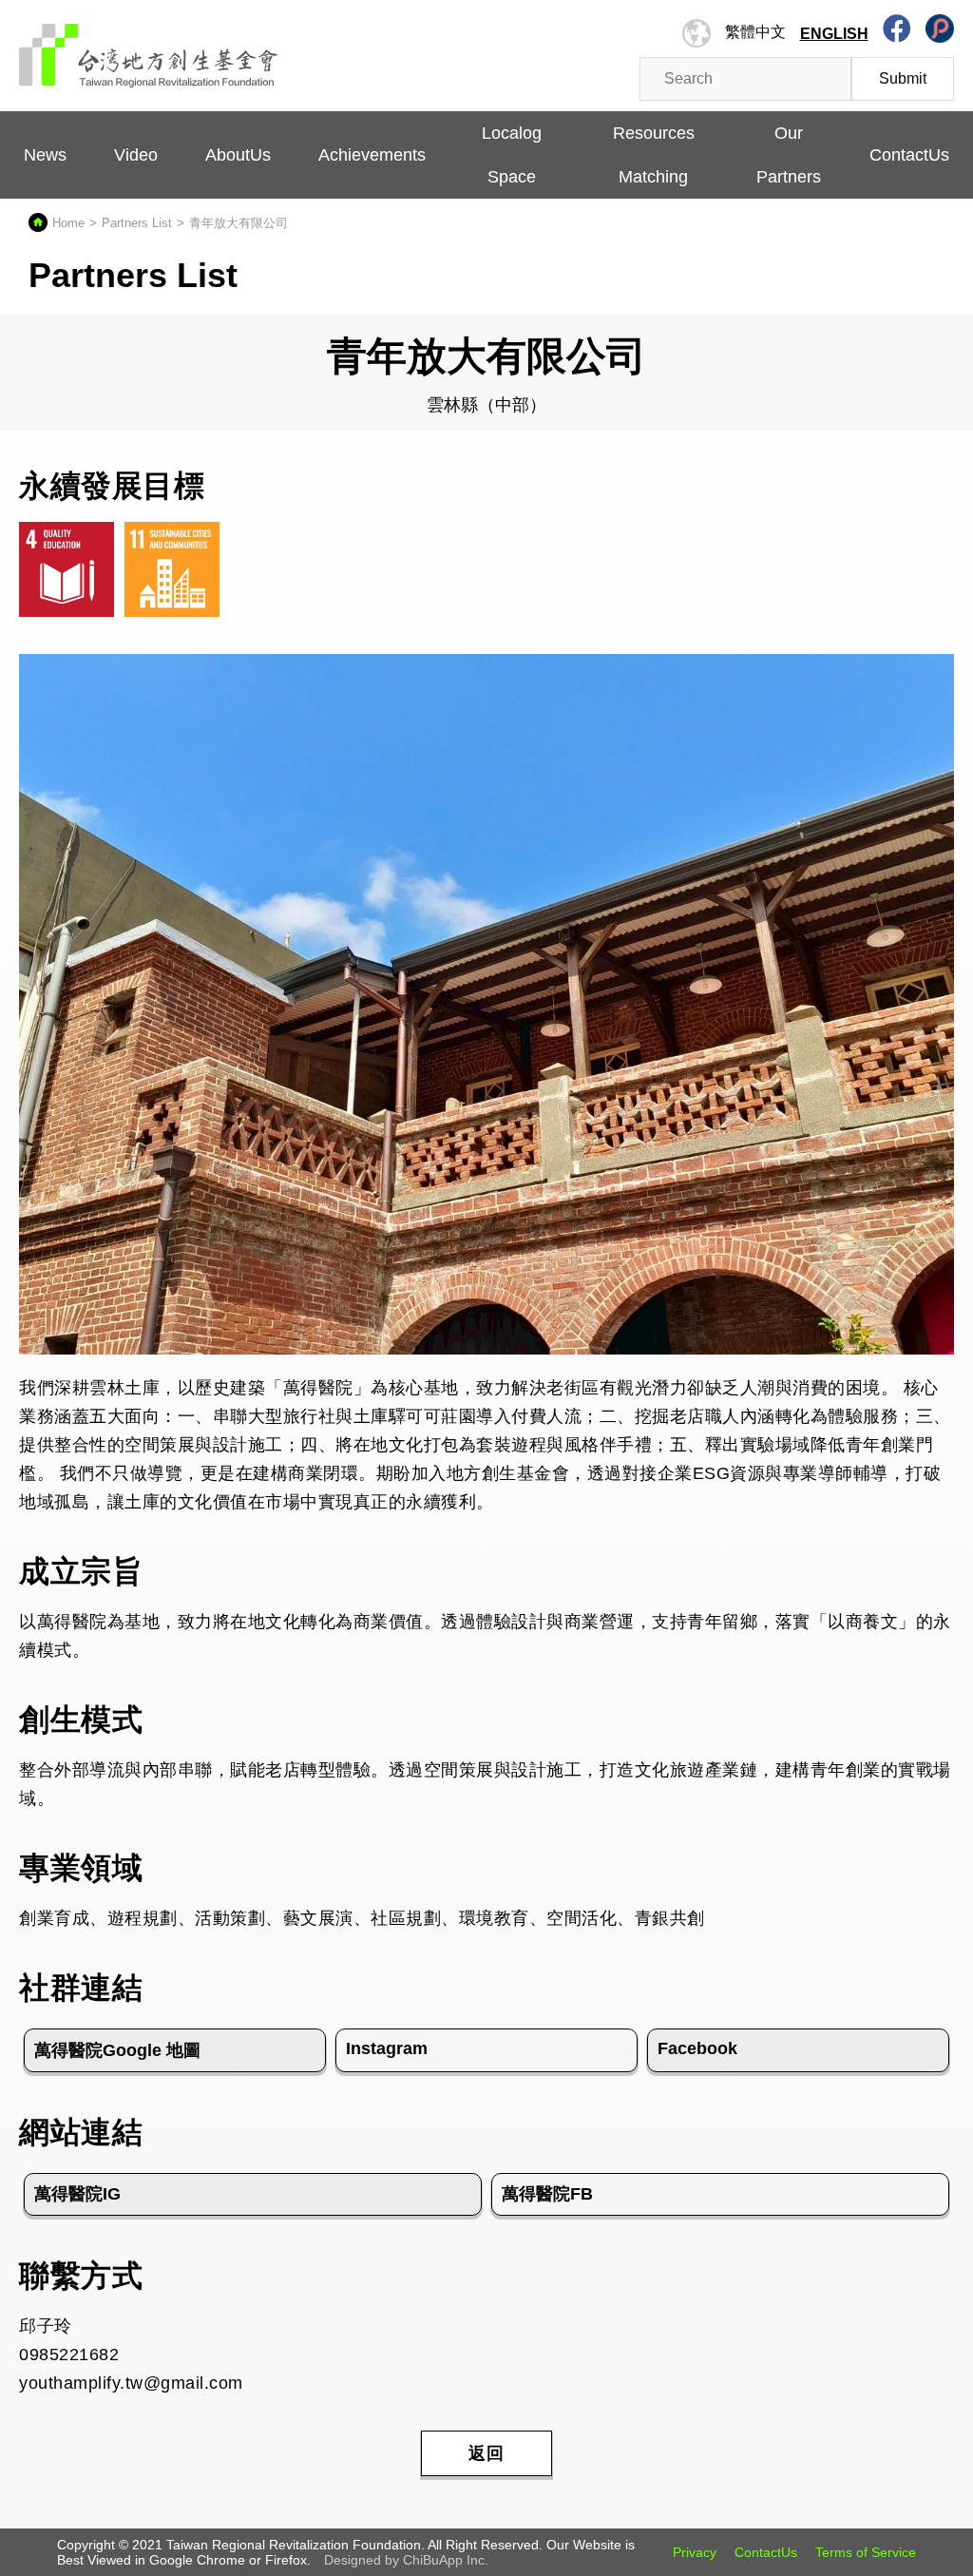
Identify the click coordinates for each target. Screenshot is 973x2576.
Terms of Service (866, 2552)
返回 (486, 2453)
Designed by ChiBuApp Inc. (406, 2560)
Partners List (137, 223)
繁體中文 (755, 32)
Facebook (697, 2048)
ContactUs (766, 2552)
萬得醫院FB (547, 2194)
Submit (903, 78)
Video (136, 155)
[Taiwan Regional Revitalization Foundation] (149, 46)
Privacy (695, 2552)
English (834, 34)
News (45, 155)
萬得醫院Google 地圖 (117, 2050)
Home (68, 223)
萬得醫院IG (77, 2194)
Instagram (387, 2048)
